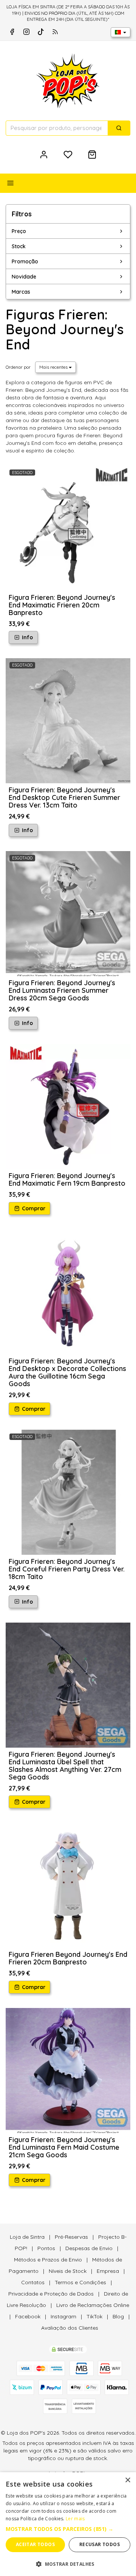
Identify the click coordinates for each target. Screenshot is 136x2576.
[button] (68, 2529)
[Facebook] (12, 32)
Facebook (28, 2316)
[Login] (44, 155)
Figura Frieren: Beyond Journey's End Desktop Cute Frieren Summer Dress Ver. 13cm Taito (64, 797)
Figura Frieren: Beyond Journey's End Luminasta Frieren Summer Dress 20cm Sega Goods (62, 990)
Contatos (33, 2282)
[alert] (68, 2524)
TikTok (94, 2316)
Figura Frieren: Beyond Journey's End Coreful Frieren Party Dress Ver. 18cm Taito (67, 1569)
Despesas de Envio (89, 2248)
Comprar (33, 1208)
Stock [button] (19, 246)
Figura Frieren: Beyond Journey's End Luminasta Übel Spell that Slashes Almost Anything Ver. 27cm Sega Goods (65, 1766)
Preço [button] (19, 231)
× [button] (127, 2480)
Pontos (46, 2248)
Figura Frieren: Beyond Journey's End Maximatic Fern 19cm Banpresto (67, 1179)
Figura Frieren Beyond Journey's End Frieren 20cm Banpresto (68, 1958)
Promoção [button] (25, 261)
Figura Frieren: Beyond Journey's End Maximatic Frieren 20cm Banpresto (62, 605)
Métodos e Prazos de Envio (48, 2260)
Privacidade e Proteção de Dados (51, 2294)
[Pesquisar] (119, 128)
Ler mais (75, 2519)
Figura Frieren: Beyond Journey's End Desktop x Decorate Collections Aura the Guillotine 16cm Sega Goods (67, 1372)
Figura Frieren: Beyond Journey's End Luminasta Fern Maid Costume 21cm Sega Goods (64, 2147)
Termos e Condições (80, 2282)
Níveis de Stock (68, 2271)
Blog (118, 2316)
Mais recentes (54, 367)
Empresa (108, 2271)
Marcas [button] (21, 292)
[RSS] (55, 32)
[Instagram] (26, 32)
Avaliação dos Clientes (70, 2328)
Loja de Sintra (27, 2237)
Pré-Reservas (71, 2237)
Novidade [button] (24, 277)
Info (27, 637)
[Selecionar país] (121, 32)
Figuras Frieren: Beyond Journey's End (65, 329)
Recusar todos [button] (100, 2544)
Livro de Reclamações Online (93, 2305)
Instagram (63, 2316)
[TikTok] (41, 32)
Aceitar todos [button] (35, 2544)
